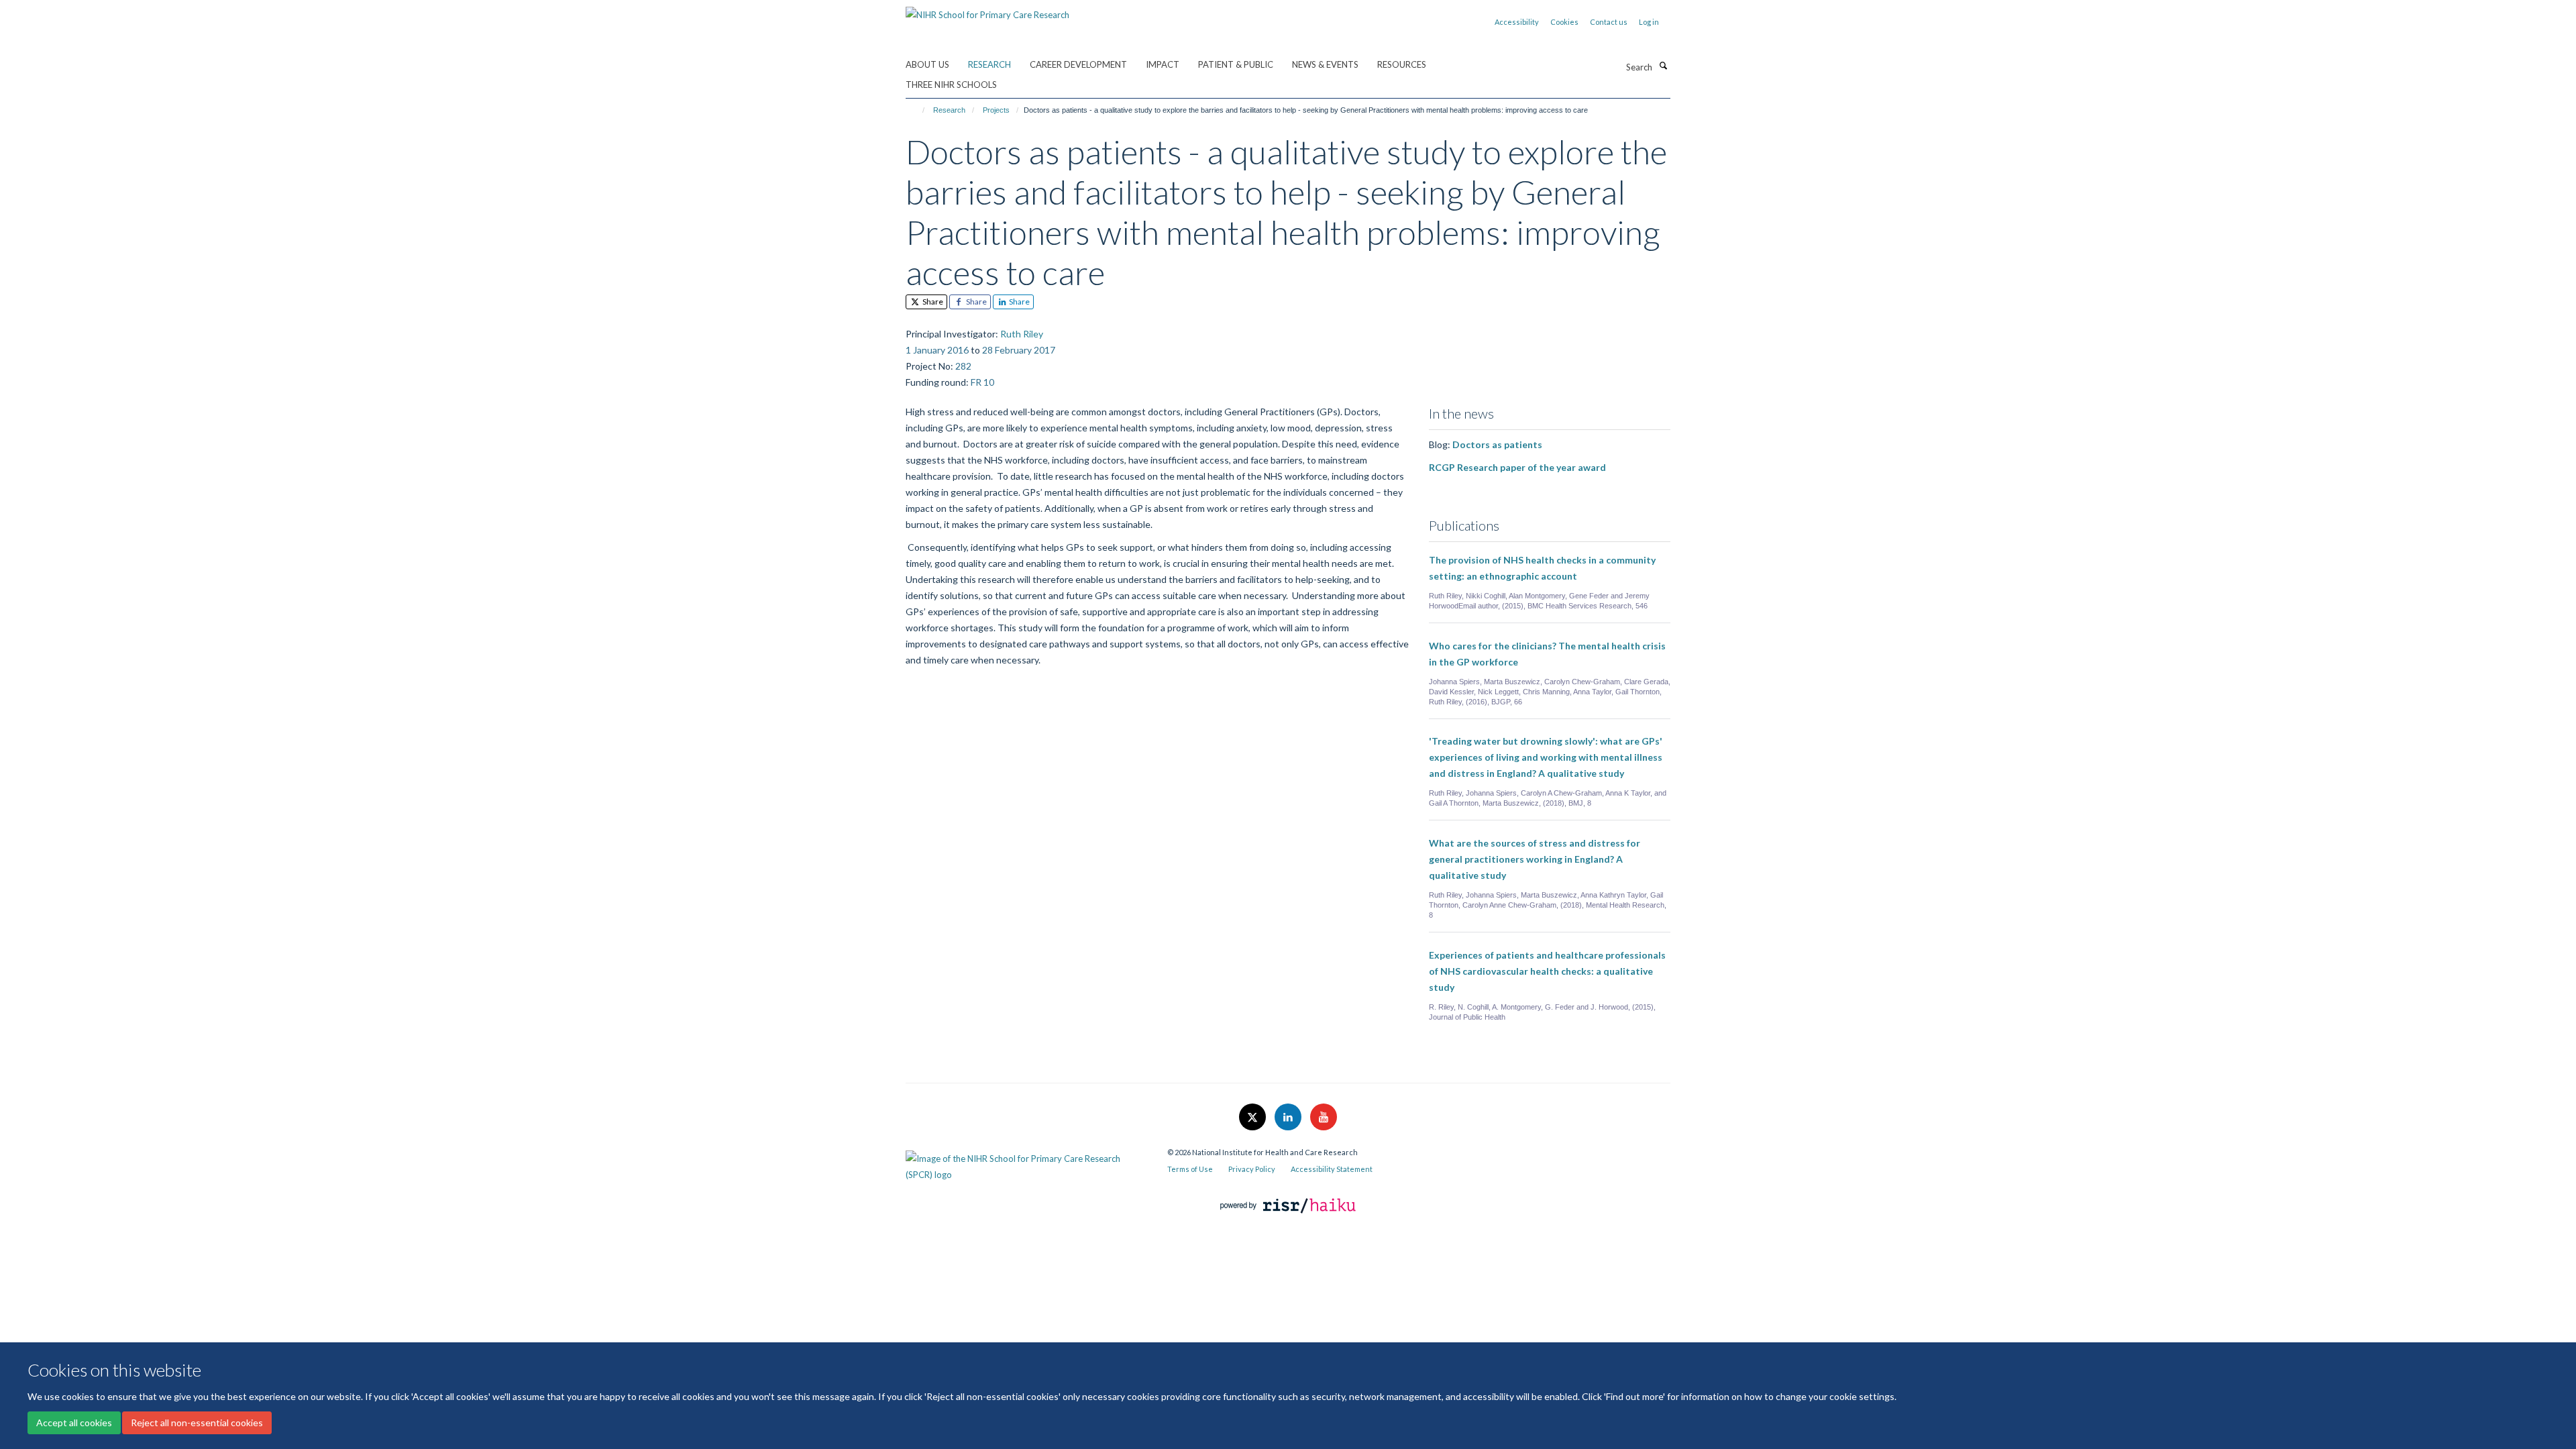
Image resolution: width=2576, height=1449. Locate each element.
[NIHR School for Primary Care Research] (987, 10)
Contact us (1609, 22)
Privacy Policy (1252, 1169)
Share (932, 302)
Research (989, 64)
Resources (1402, 64)
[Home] (917, 110)
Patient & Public (1236, 64)
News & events (1325, 64)
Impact (1163, 64)
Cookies (1564, 22)
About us (927, 64)
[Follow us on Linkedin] (1289, 1118)
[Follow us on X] (1253, 1118)
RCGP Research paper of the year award (1517, 467)
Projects (996, 110)
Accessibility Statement (1332, 1169)
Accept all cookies (74, 1423)
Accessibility (1517, 22)
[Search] (1663, 66)
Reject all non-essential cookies (197, 1423)
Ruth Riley (1022, 334)
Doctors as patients (1497, 444)
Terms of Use (1190, 1169)
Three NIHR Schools (951, 85)
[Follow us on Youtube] (1324, 1118)
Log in (1649, 22)
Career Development (1078, 64)
